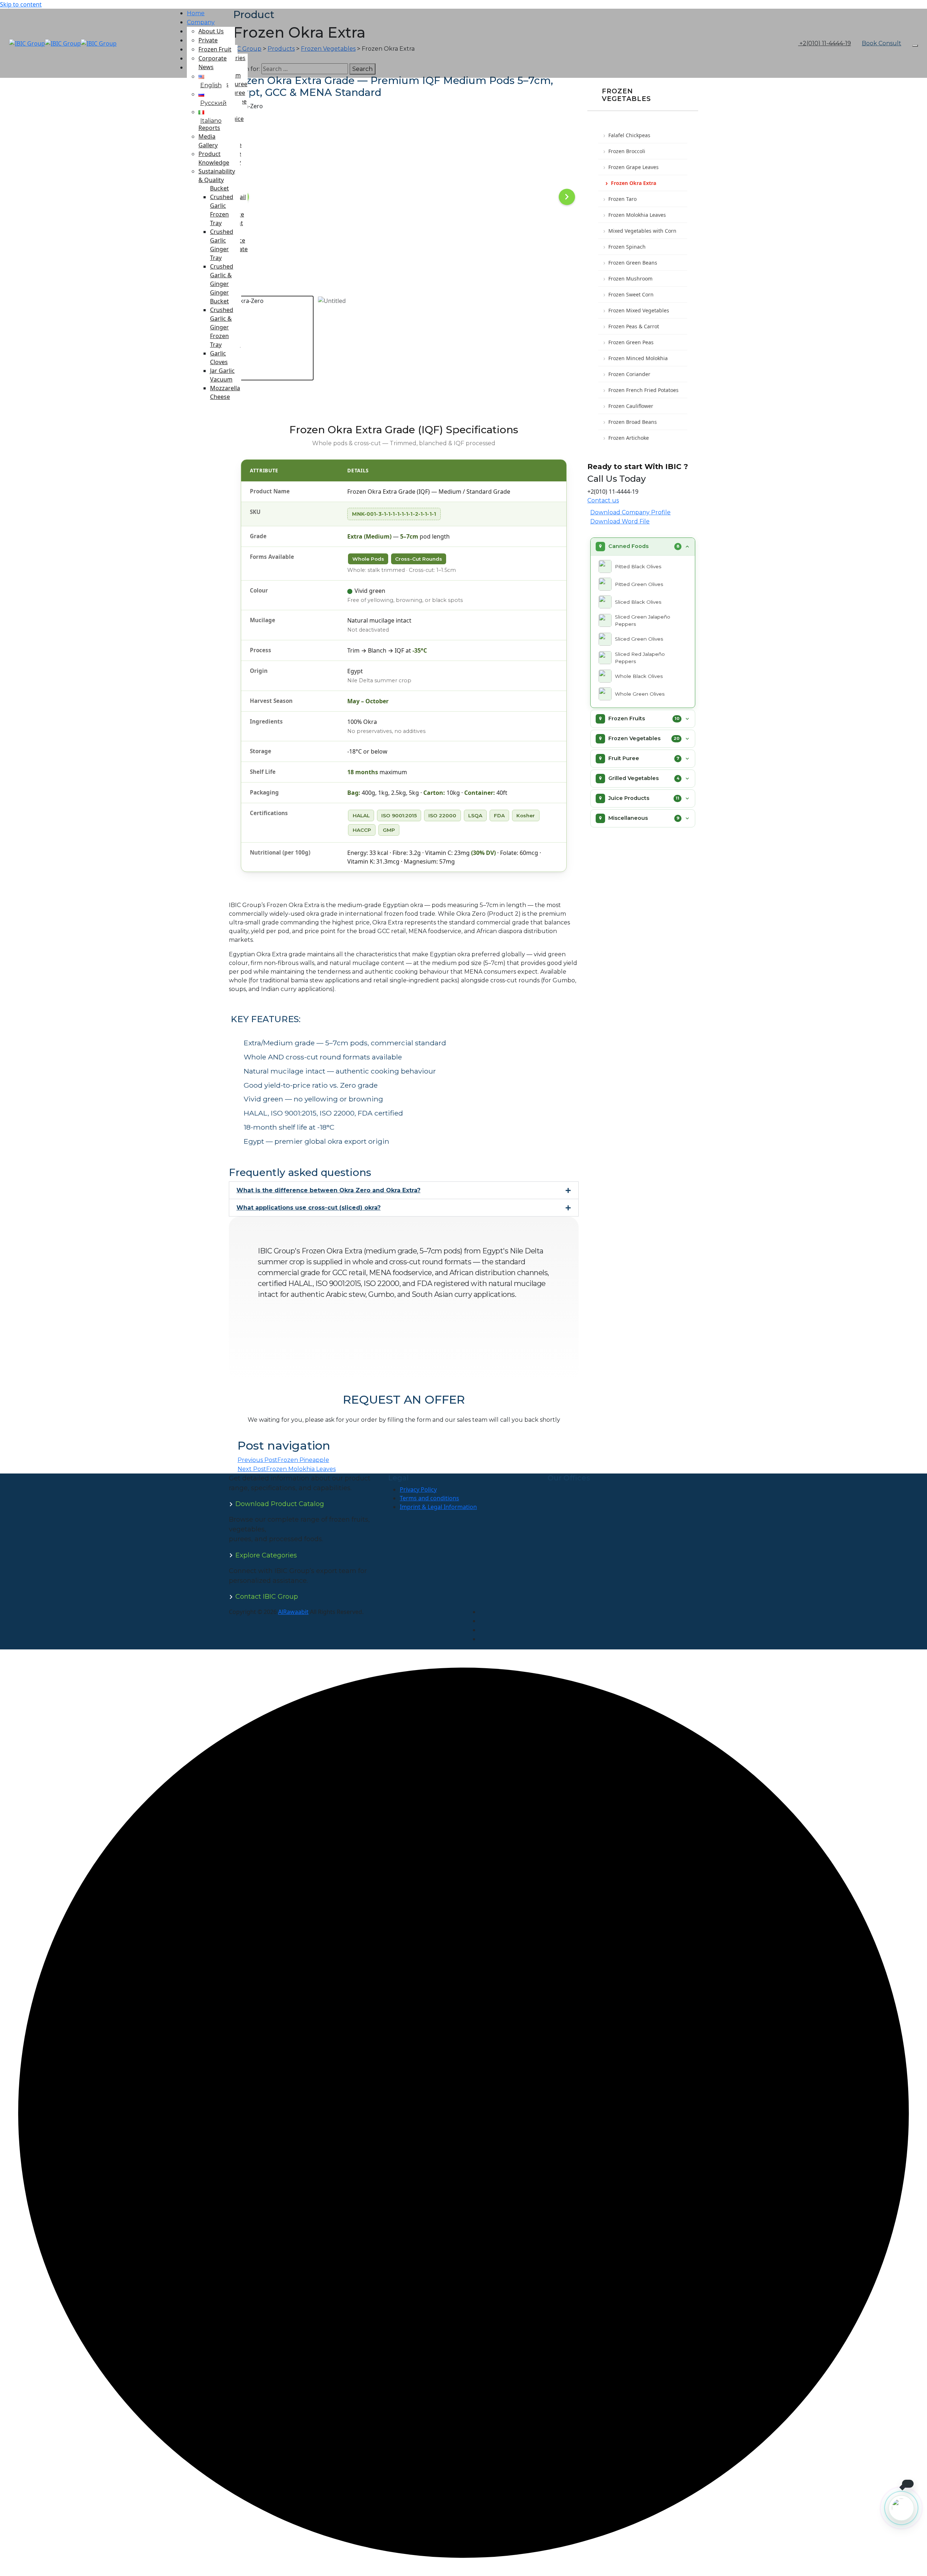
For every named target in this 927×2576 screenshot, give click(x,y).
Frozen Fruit (215, 49)
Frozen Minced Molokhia (638, 358)
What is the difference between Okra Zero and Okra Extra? (328, 1190)
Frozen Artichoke (629, 438)
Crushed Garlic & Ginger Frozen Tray (222, 327)
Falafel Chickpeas (629, 135)
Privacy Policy (418, 1489)
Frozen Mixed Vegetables (639, 310)
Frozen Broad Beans (633, 422)
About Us (211, 31)
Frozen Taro (622, 199)
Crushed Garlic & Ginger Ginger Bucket (222, 284)
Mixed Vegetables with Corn (642, 231)
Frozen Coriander (629, 374)
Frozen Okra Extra (634, 183)
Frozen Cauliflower (631, 406)
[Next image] (567, 197)
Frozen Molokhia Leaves (637, 215)
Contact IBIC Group (267, 1597)
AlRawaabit (293, 1612)
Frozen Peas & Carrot (634, 326)
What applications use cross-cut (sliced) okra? (309, 1208)
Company (201, 22)
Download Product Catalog (280, 1504)
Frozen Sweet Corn (631, 294)
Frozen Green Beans (633, 263)
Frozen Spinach (627, 247)
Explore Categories (266, 1555)
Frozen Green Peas (631, 342)
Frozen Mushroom (630, 279)
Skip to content (21, 4)
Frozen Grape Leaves (634, 167)
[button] (404, 1190)
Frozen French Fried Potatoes (643, 390)
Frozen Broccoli (627, 151)
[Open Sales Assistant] (901, 2508)
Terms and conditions (429, 1498)
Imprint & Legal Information (438, 1507)
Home (196, 13)
